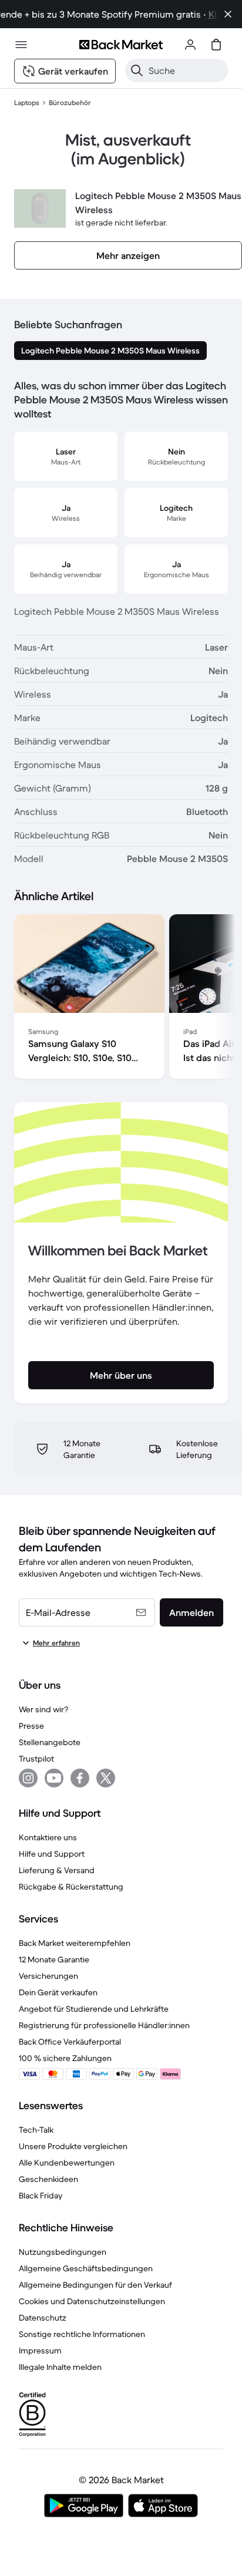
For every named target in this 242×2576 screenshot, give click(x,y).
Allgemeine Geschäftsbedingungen (86, 2268)
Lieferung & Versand (57, 1870)
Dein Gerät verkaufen (58, 1992)
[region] (121, 999)
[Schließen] (228, 14)
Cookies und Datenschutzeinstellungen (92, 2301)
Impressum (40, 2351)
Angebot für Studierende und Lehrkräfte (94, 2009)
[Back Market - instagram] (28, 1778)
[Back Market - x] (106, 1778)
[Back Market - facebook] (80, 1778)
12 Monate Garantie (54, 1959)
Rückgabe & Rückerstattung (71, 1887)
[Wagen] (216, 45)
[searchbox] (186, 70)
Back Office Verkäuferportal (70, 2042)
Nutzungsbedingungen (63, 2252)
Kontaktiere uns (48, 1837)
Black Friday (41, 2196)
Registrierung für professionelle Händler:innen (104, 2025)
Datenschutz (43, 2318)
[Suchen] (137, 70)
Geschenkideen (48, 2179)
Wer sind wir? (43, 1709)
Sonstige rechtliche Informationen (82, 2334)
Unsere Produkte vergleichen (73, 2146)
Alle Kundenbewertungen (67, 2163)
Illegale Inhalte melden (60, 2367)
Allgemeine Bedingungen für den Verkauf (95, 2285)
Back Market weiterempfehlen (75, 1943)
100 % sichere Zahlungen (65, 2058)
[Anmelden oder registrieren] (190, 45)
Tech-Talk (36, 2130)
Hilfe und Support (52, 1854)
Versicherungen (48, 1976)
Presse (31, 1726)
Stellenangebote (50, 1742)
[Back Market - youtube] (54, 1778)
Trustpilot (36, 1759)
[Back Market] (121, 45)
